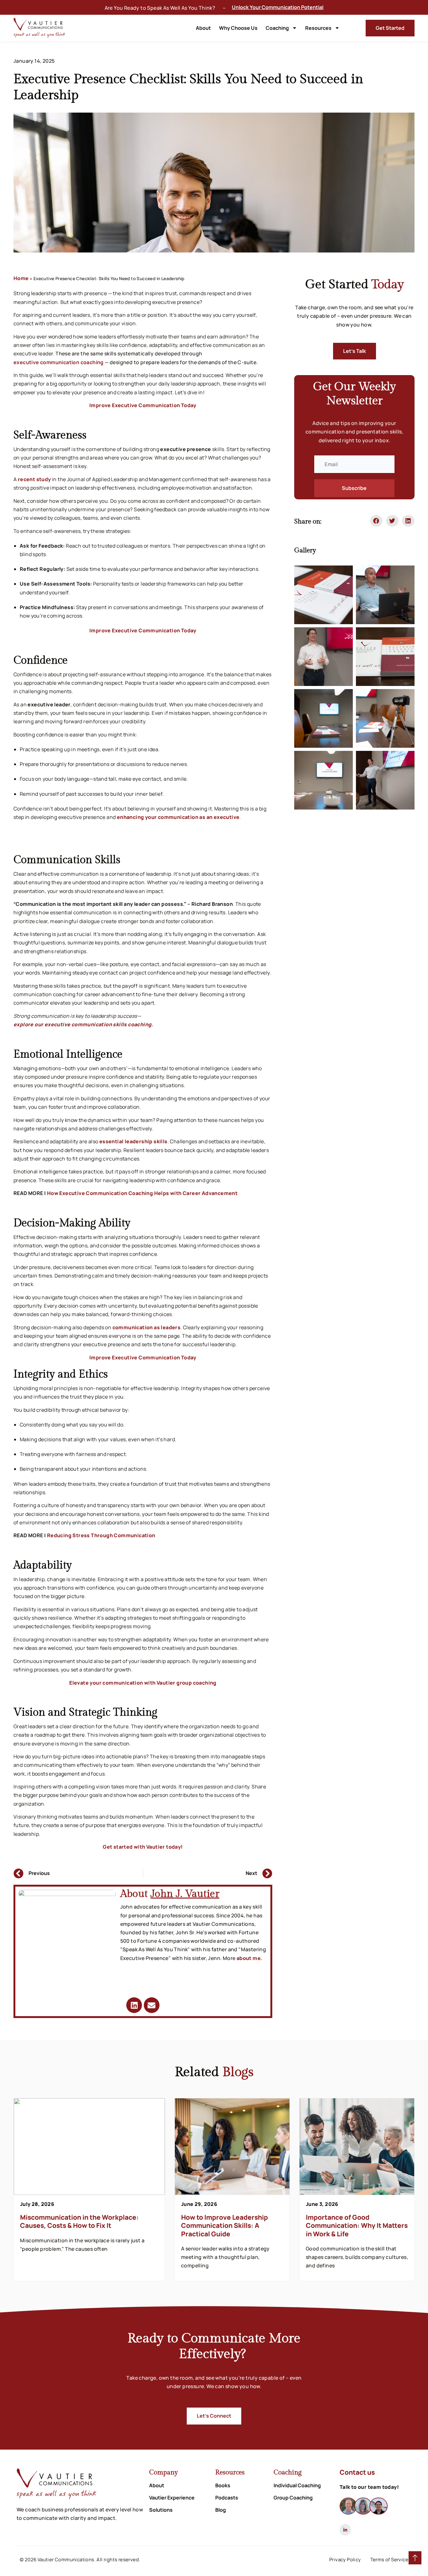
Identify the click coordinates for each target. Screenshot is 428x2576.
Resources (318, 28)
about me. (250, 1958)
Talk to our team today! (369, 2487)
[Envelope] (152, 2005)
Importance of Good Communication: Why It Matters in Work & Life (357, 2225)
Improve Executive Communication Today (143, 405)
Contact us (357, 2472)
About (203, 28)
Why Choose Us (238, 28)
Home (21, 278)
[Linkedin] (134, 2005)
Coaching (277, 28)
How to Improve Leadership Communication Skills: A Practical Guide (224, 2225)
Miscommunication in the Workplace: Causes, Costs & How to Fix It (79, 2221)
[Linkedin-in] (345, 2530)
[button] (376, 521)
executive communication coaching (59, 362)
